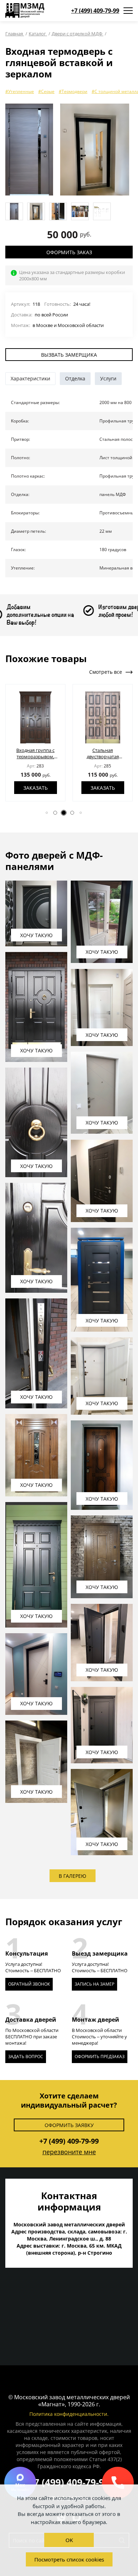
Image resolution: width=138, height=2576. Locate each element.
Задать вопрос (26, 2057)
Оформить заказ (69, 252)
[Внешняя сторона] (29, 150)
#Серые (46, 91)
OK (69, 2540)
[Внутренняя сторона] (95, 150)
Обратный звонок (29, 1984)
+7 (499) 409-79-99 (95, 11)
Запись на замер (94, 1984)
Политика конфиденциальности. (69, 2414)
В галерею (73, 1876)
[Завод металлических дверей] (25, 11)
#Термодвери (73, 91)
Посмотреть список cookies (69, 2559)
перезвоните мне (69, 2152)
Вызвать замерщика (69, 355)
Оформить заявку (69, 2125)
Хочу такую (36, 935)
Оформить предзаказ (100, 2057)
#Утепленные (20, 91)
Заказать (36, 788)
